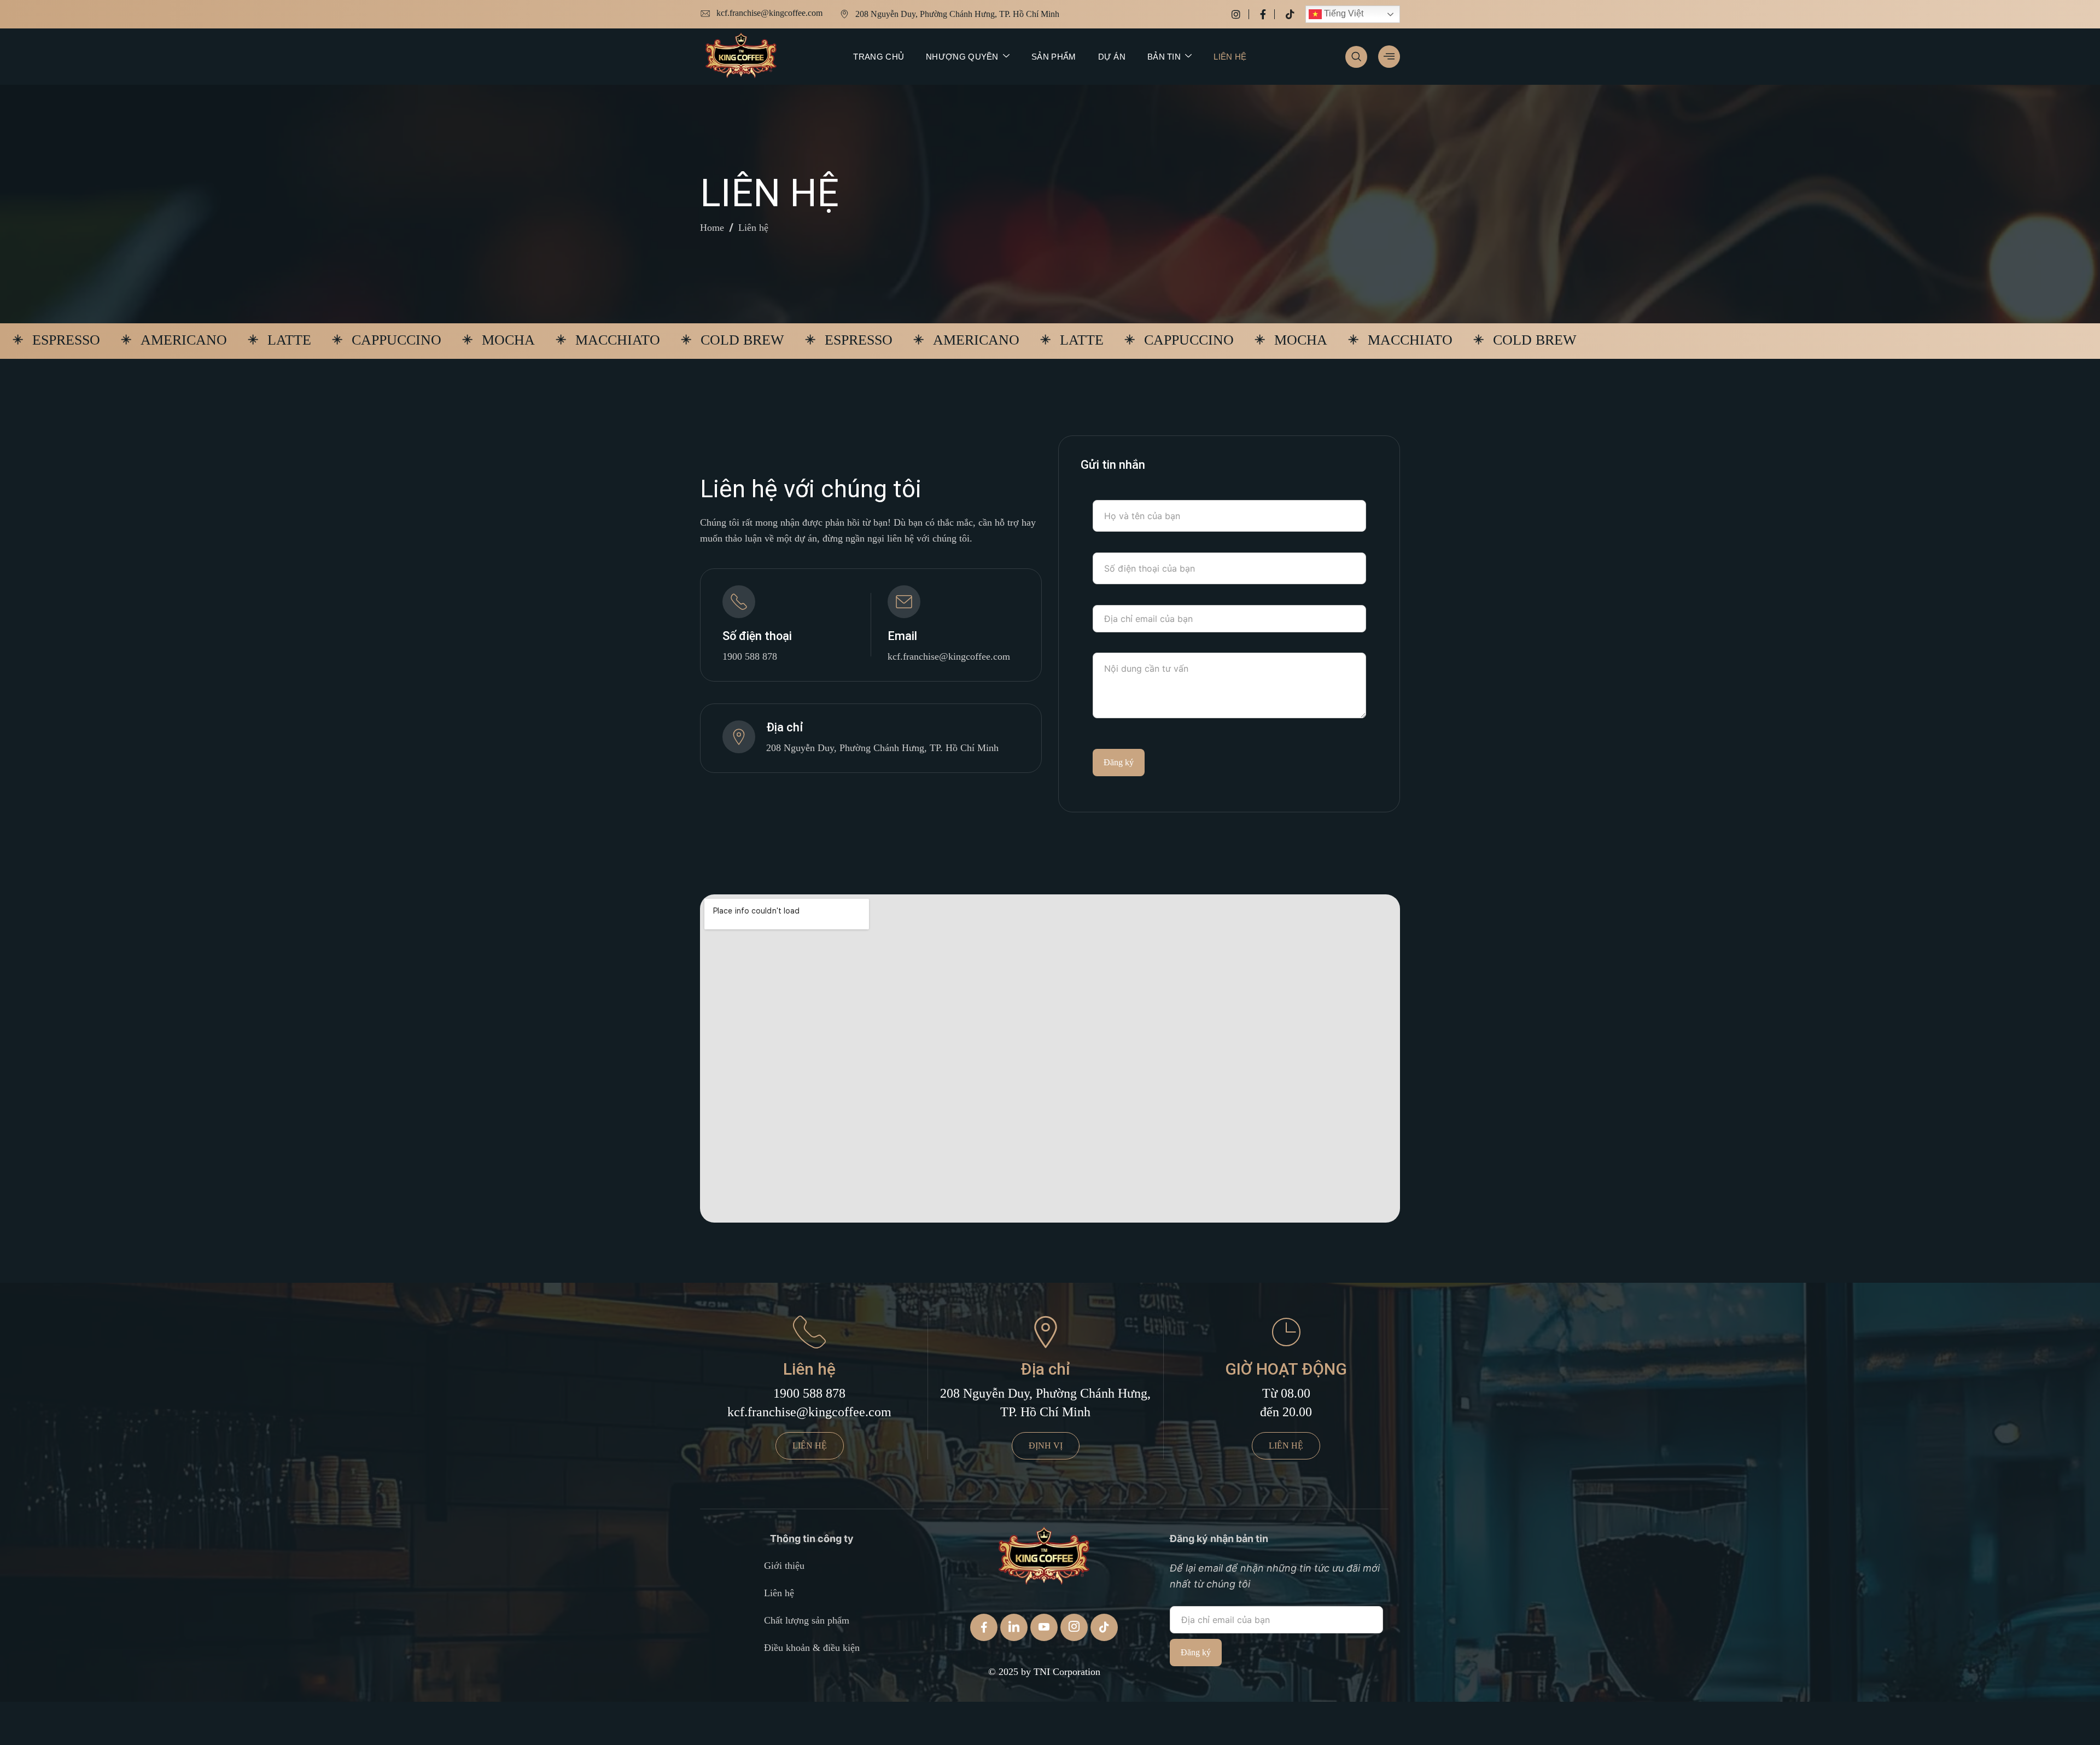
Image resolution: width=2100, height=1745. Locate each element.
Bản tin (1164, 57)
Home (712, 228)
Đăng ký (1119, 762)
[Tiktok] (1290, 14)
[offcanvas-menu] (1389, 57)
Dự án (1112, 57)
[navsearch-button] (1356, 57)
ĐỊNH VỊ (1046, 1446)
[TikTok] (1104, 1627)
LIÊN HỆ (810, 1446)
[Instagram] (1240, 14)
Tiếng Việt (1343, 13)
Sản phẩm (1054, 57)
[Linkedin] (1014, 1627)
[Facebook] (1267, 14)
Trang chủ (879, 57)
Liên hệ (1230, 57)
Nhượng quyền (962, 57)
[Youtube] (1044, 1627)
